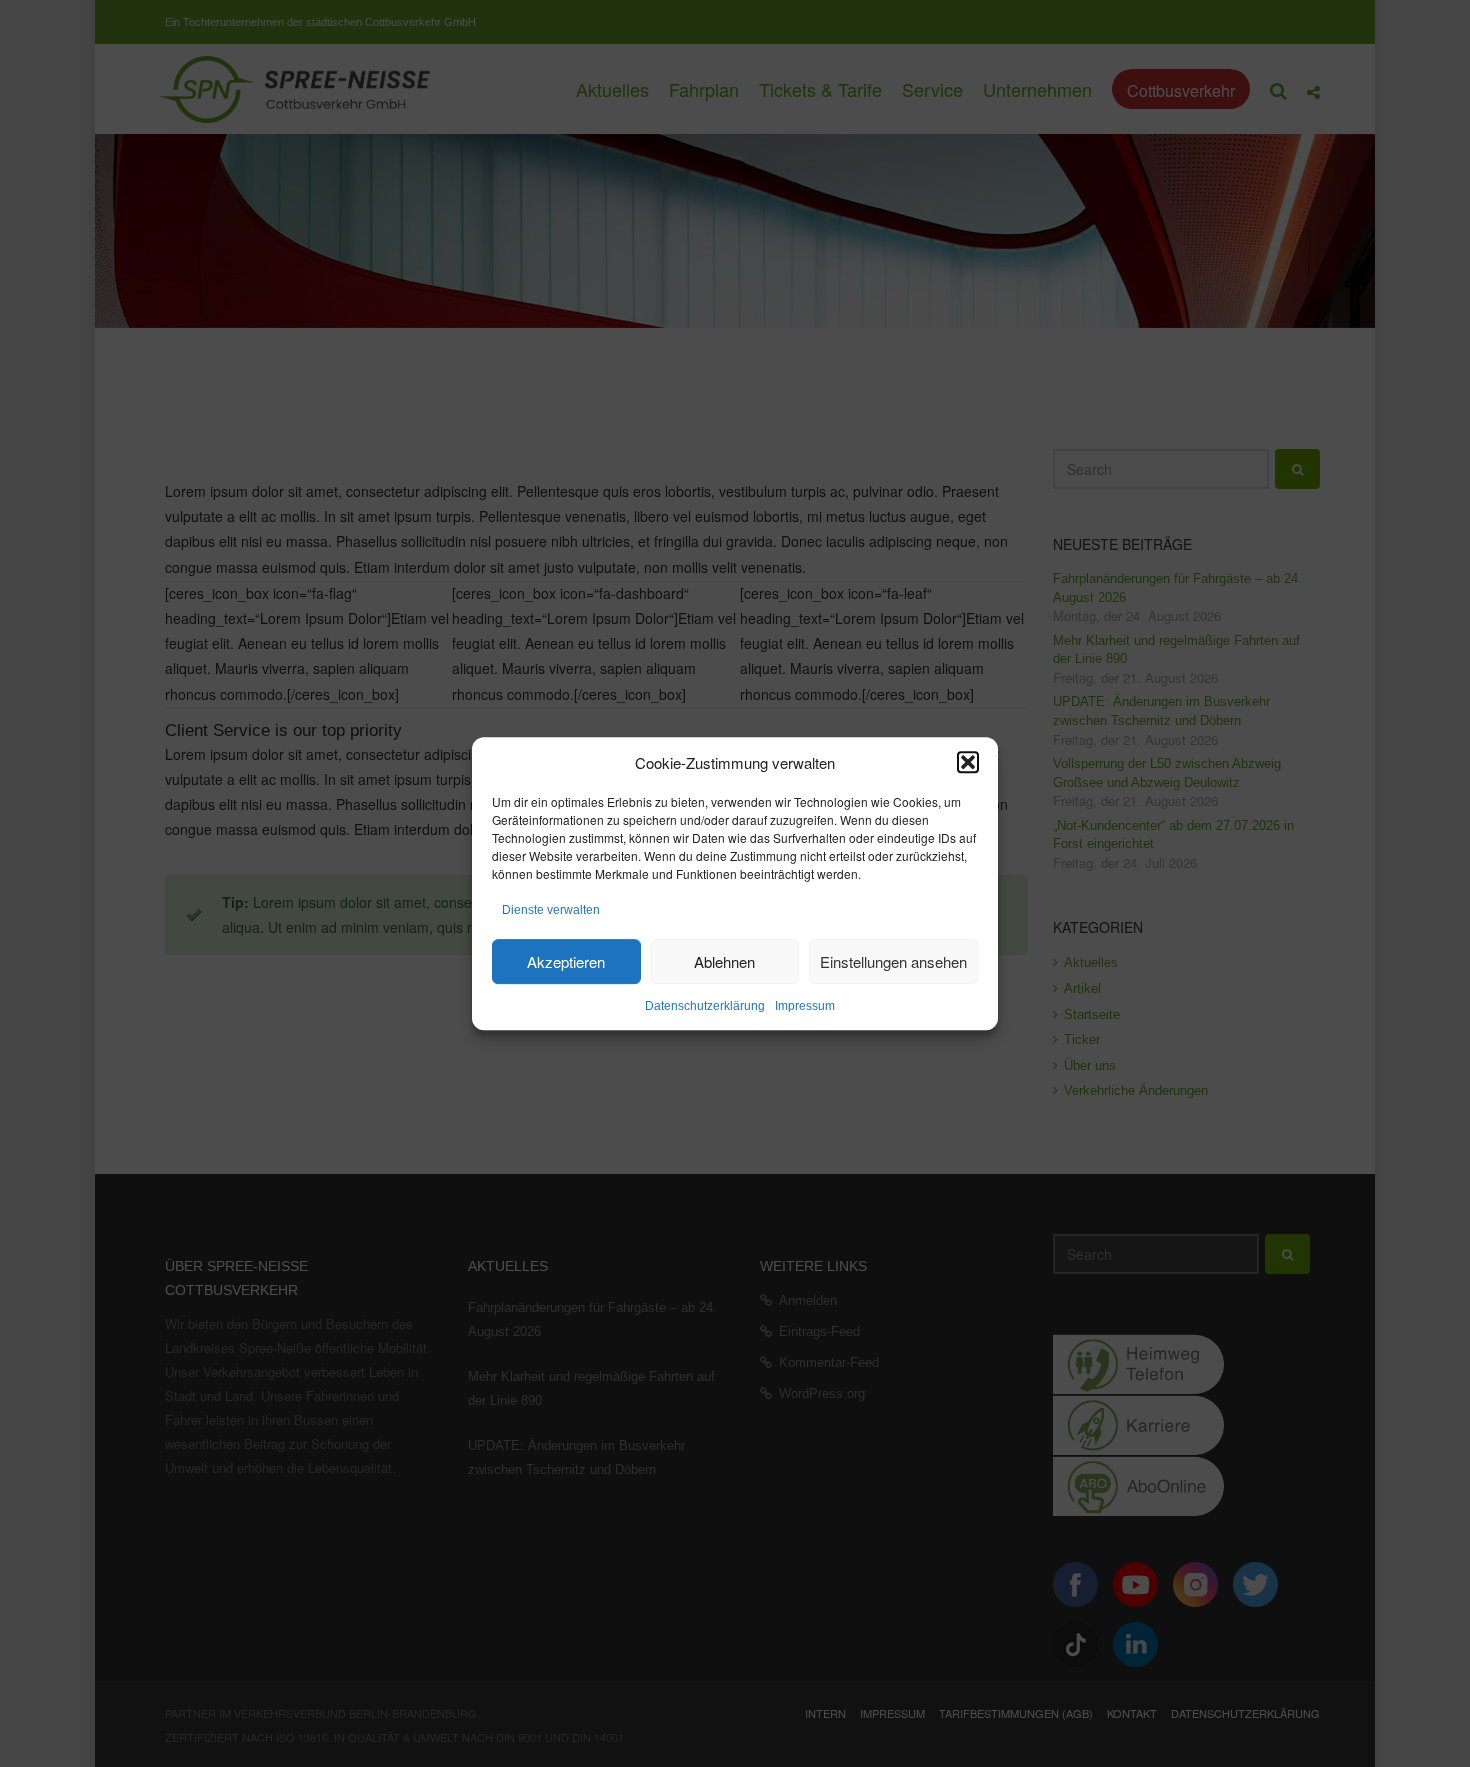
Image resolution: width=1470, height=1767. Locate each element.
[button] (968, 762)
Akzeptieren (566, 961)
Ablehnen (724, 961)
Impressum (805, 1006)
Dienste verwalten (551, 910)
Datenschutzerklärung (705, 1006)
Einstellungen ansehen (893, 961)
